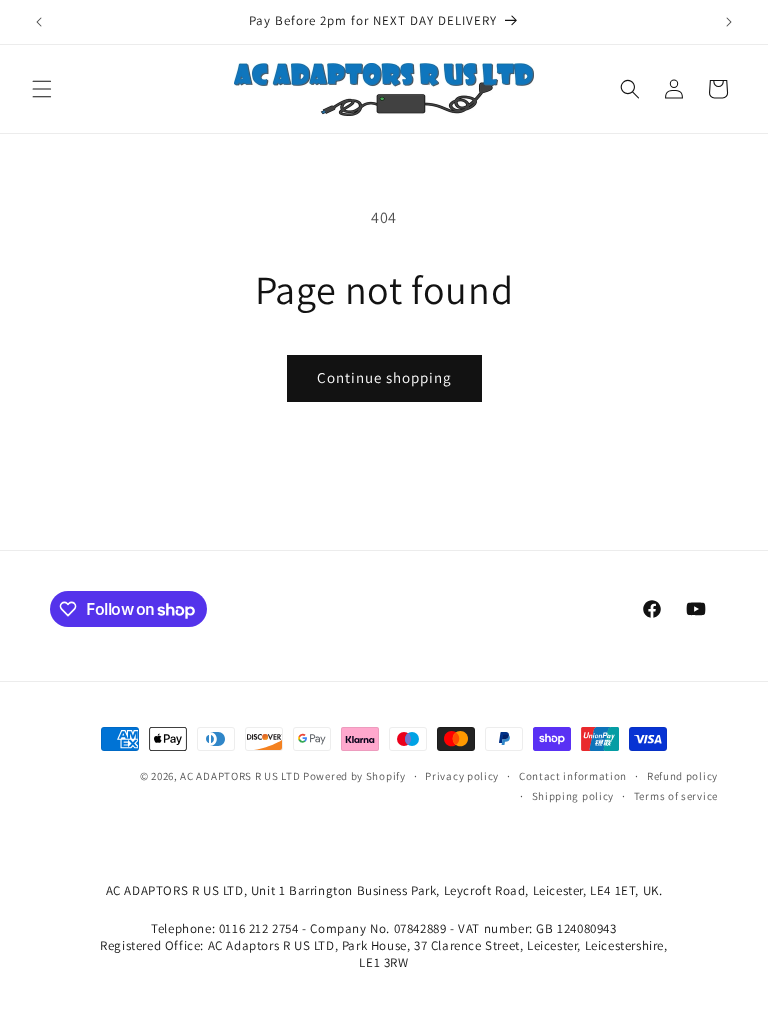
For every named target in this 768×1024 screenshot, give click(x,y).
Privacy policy (462, 776)
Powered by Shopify (354, 776)
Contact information (573, 776)
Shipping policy (573, 796)
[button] (42, 89)
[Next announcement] (729, 22)
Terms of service (676, 796)
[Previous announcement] (39, 22)
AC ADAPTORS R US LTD (240, 776)
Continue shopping (384, 377)
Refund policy (682, 776)
